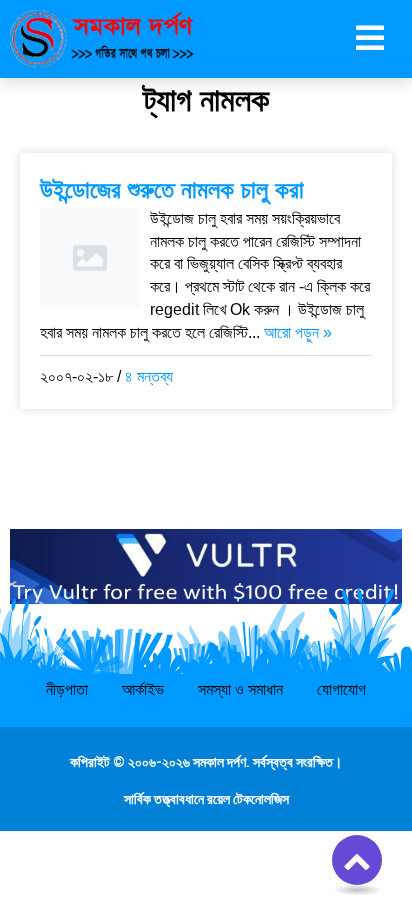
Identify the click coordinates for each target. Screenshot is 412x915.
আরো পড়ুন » (298, 332)
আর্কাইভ (143, 689)
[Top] (357, 860)
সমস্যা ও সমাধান (240, 689)
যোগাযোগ (341, 689)
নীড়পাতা (67, 689)
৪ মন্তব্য (149, 376)
